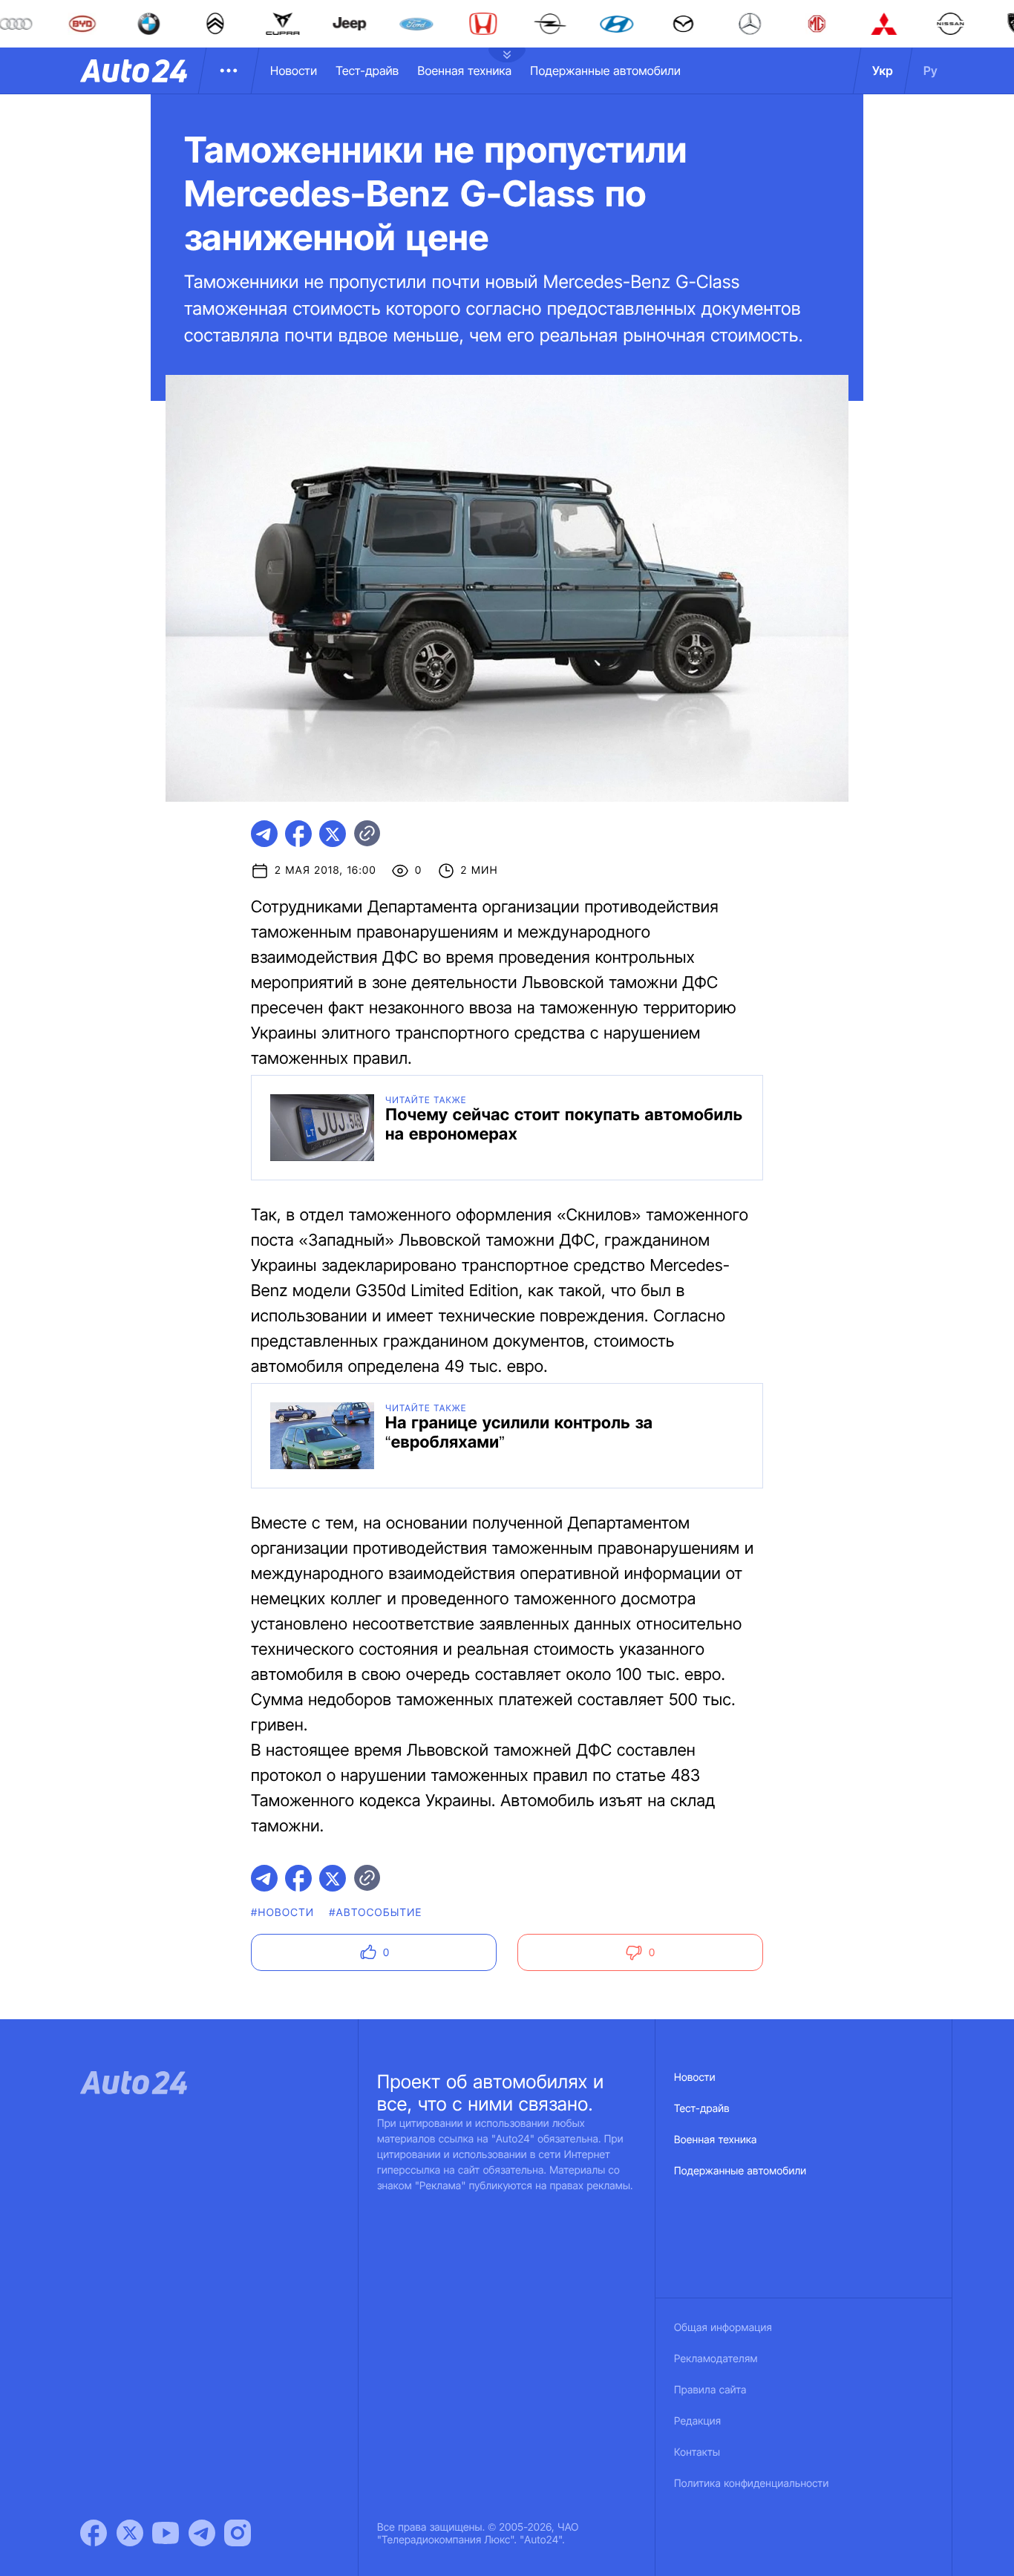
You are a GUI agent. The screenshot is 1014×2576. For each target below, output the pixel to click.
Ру (930, 71)
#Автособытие (375, 1913)
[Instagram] (238, 2533)
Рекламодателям (716, 2359)
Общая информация (723, 2328)
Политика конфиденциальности (751, 2484)
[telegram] (264, 834)
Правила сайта (710, 2390)
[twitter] (333, 834)
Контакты (697, 2452)
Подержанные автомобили (605, 71)
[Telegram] (202, 2533)
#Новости (282, 1913)
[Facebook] (94, 2533)
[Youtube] (166, 2533)
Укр (883, 71)
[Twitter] (130, 2533)
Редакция (697, 2421)
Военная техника (464, 71)
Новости (294, 71)
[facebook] (298, 834)
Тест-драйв (367, 71)
